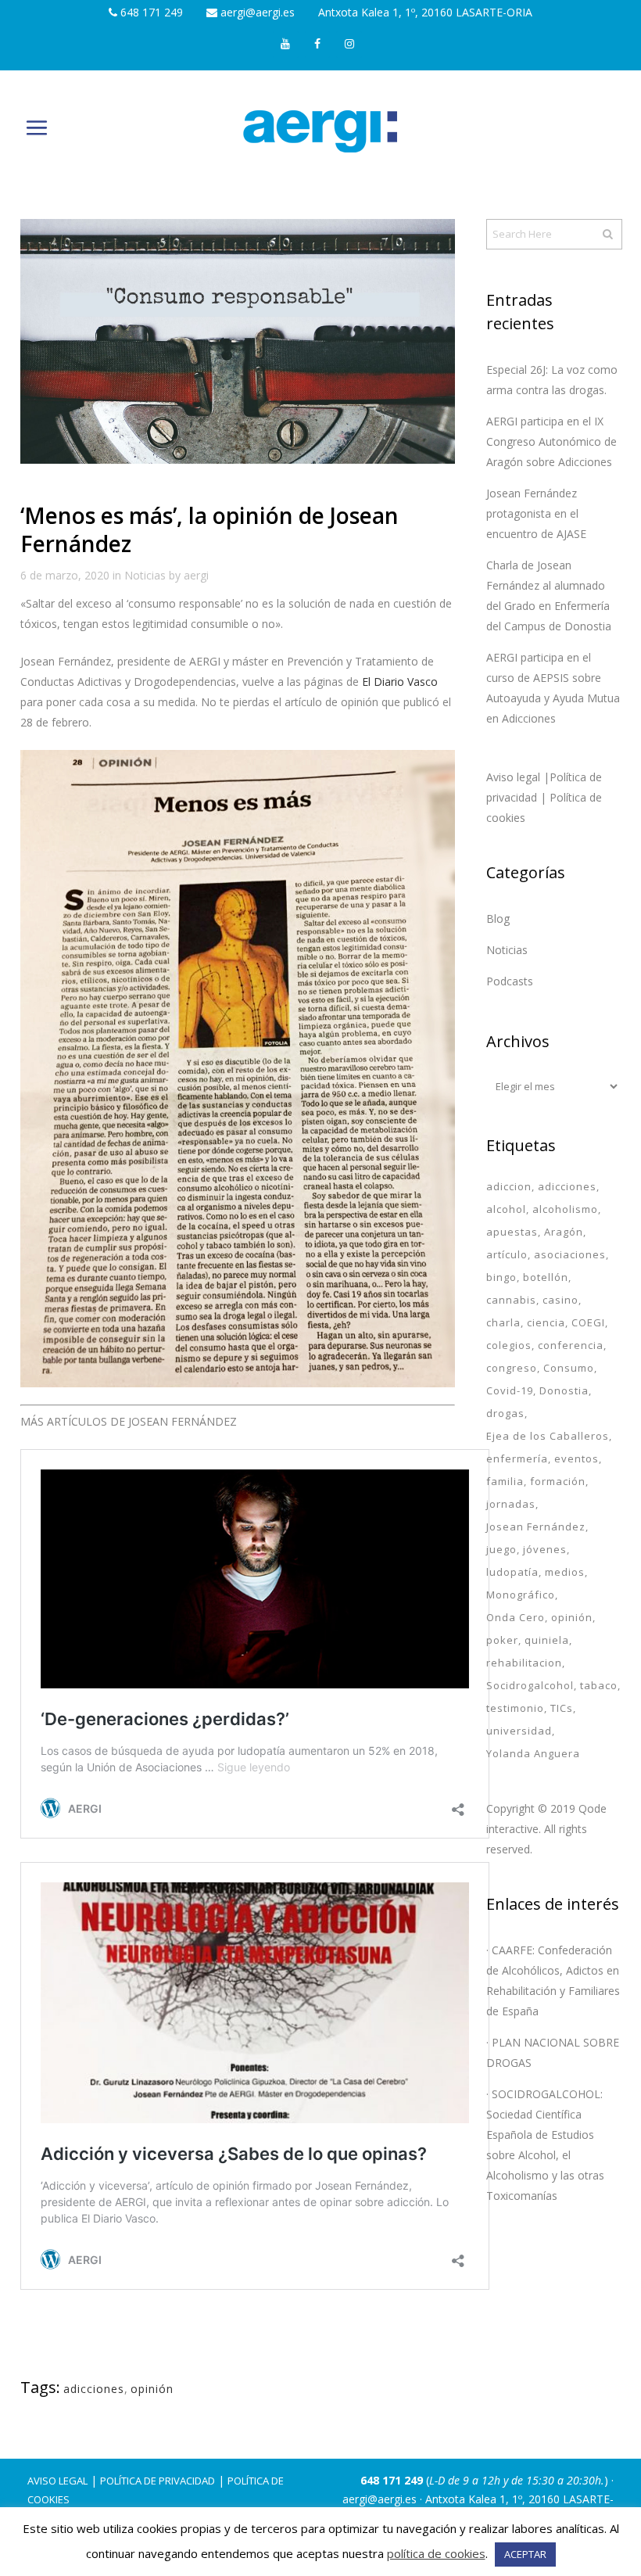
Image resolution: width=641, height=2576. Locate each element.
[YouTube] (286, 45)
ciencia (546, 1322)
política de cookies (436, 2553)
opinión (152, 2389)
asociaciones (570, 1254)
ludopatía (512, 1572)
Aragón (564, 1232)
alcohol (506, 1209)
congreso (512, 1368)
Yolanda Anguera (533, 1753)
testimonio (515, 1708)
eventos (577, 1458)
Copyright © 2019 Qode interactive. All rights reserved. (546, 1829)
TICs (562, 1708)
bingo (501, 1277)
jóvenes (545, 1549)
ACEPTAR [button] (525, 2554)
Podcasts (510, 981)
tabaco (599, 1685)
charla (503, 1322)
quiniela (547, 1640)
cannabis (511, 1300)
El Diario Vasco (400, 682)
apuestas (512, 1232)
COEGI (588, 1322)
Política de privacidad (158, 2481)
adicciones (94, 2389)
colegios (509, 1345)
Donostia (564, 1390)
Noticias (145, 575)
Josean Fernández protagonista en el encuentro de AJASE (536, 513)
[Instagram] (349, 45)
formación (558, 1481)
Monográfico (521, 1595)
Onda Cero (516, 1617)
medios (565, 1572)
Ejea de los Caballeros (548, 1436)
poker (502, 1640)
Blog (498, 918)
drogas (505, 1413)
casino (560, 1300)
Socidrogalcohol (530, 1685)
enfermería (517, 1458)
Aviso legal (57, 2481)
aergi (196, 575)
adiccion (509, 1186)
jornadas (511, 1504)
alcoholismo (565, 1209)
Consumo (569, 1368)
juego (501, 1549)
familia (505, 1481)
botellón (546, 1277)
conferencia (571, 1345)
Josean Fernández (536, 1527)
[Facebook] (318, 45)
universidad (519, 1731)
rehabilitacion (524, 1663)
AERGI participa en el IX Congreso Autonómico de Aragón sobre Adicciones (551, 441)
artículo (507, 1254)
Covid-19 (510, 1390)
